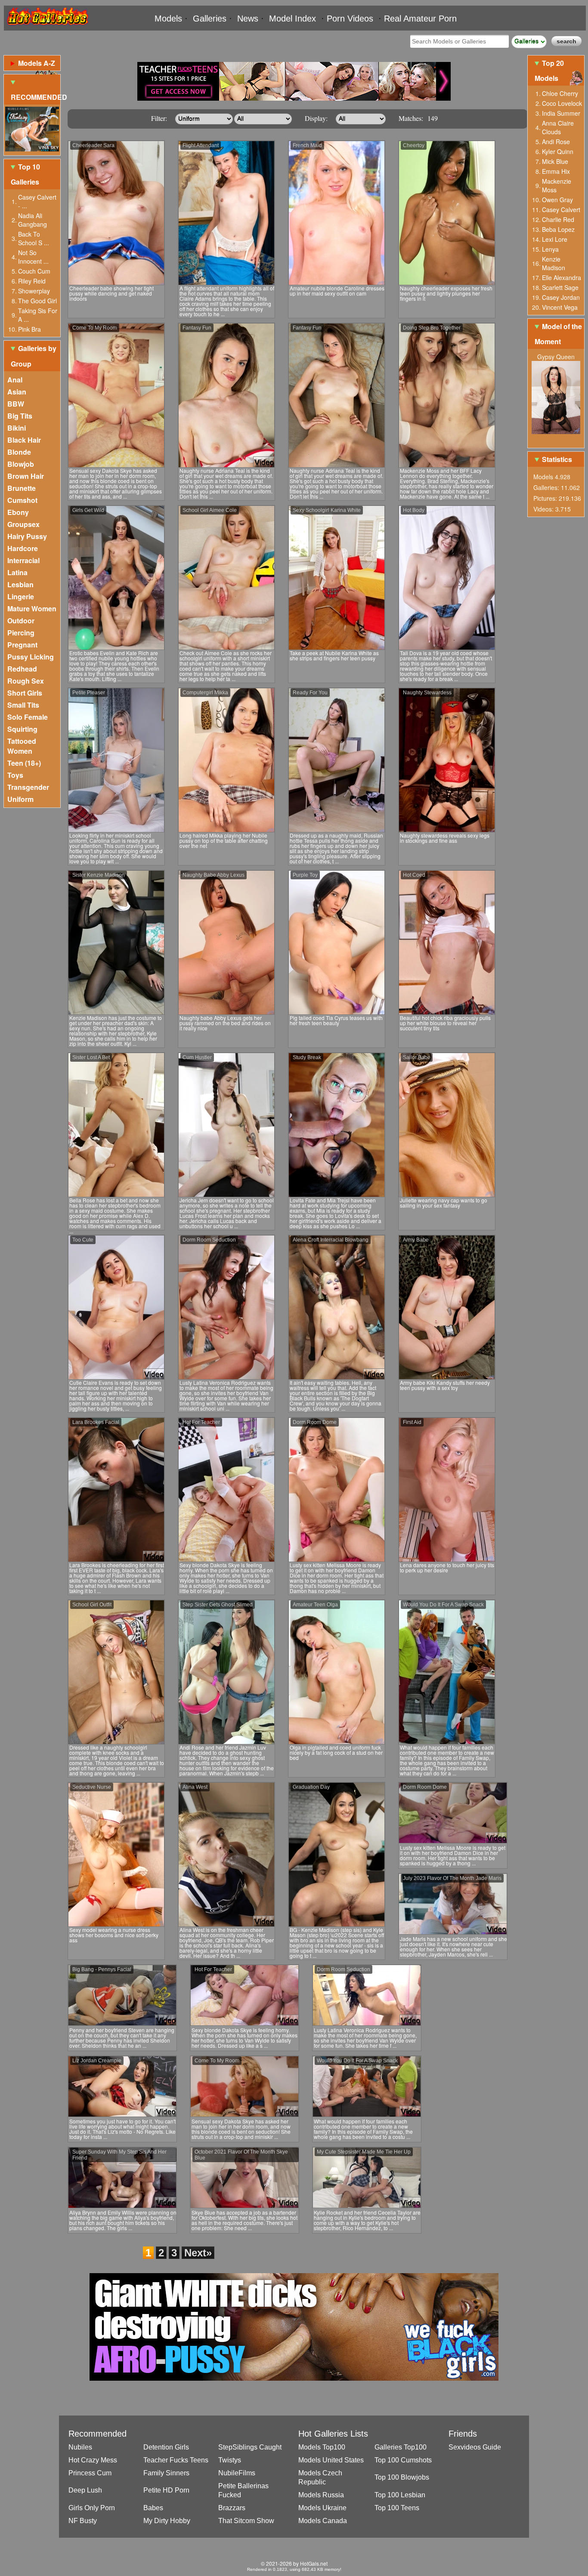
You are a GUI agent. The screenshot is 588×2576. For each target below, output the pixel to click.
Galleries (210, 18)
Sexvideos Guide (475, 2447)
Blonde (19, 452)
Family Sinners (166, 2473)
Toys (15, 775)
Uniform (20, 799)
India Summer (561, 113)
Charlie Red (558, 219)
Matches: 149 (418, 118)
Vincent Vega (560, 307)
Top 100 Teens (397, 2508)
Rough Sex (26, 681)
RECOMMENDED (36, 97)
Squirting (22, 729)
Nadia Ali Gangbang (32, 220)
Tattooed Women (22, 746)
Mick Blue (555, 161)
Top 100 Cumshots (403, 2460)
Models (168, 18)
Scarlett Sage (560, 287)
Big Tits (20, 416)
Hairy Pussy (27, 536)
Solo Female (28, 717)
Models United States (331, 2460)
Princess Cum (90, 2473)
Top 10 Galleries (25, 174)
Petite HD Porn (166, 2490)
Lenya (550, 249)
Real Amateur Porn (420, 18)
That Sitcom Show (246, 2521)
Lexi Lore (555, 239)
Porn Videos (350, 18)
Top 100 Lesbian (400, 2495)
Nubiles (80, 2447)
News (248, 18)
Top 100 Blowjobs (402, 2477)
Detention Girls (166, 2447)
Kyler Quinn (558, 151)
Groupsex (23, 524)
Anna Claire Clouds (558, 127)
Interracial (23, 560)
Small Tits (23, 705)
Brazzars (232, 2508)
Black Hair (24, 440)
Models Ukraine (322, 2508)
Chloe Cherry (560, 93)
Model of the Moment (558, 334)
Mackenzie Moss (557, 185)
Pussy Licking (31, 657)
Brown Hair (26, 476)
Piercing (21, 633)
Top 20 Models (549, 71)
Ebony (18, 512)
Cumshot (22, 500)
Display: (316, 118)
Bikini (17, 428)
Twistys (230, 2460)
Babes (153, 2508)
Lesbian (20, 584)
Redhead (22, 669)
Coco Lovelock (562, 103)
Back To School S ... (34, 238)
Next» (198, 2253)
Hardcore (23, 548)
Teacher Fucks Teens (176, 2460)
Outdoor (21, 621)
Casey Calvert (561, 210)
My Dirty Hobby (167, 2521)
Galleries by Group (34, 356)
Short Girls (25, 693)
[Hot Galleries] (47, 27)
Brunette (22, 488)
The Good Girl (37, 301)
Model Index (292, 18)
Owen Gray (557, 200)
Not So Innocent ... (33, 257)
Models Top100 (322, 2447)
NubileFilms (237, 2473)
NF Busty (83, 2521)
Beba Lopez (558, 229)
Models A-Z (37, 63)
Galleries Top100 (401, 2447)
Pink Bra (29, 329)
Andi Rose (556, 142)
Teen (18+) (24, 763)
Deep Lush (85, 2490)
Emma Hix (556, 171)
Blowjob (21, 464)
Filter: (159, 118)
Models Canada (323, 2521)
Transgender (28, 787)
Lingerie (21, 596)
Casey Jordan (561, 297)
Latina (17, 572)
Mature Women (32, 609)
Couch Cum (34, 271)
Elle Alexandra (562, 277)
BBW (16, 404)
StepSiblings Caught (250, 2447)
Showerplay (34, 291)
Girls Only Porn (92, 2508)
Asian (17, 392)
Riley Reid (32, 281)
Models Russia (321, 2495)
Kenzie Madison (554, 263)
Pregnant (22, 645)
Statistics (557, 459)
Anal (15, 380)
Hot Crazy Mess (93, 2460)
